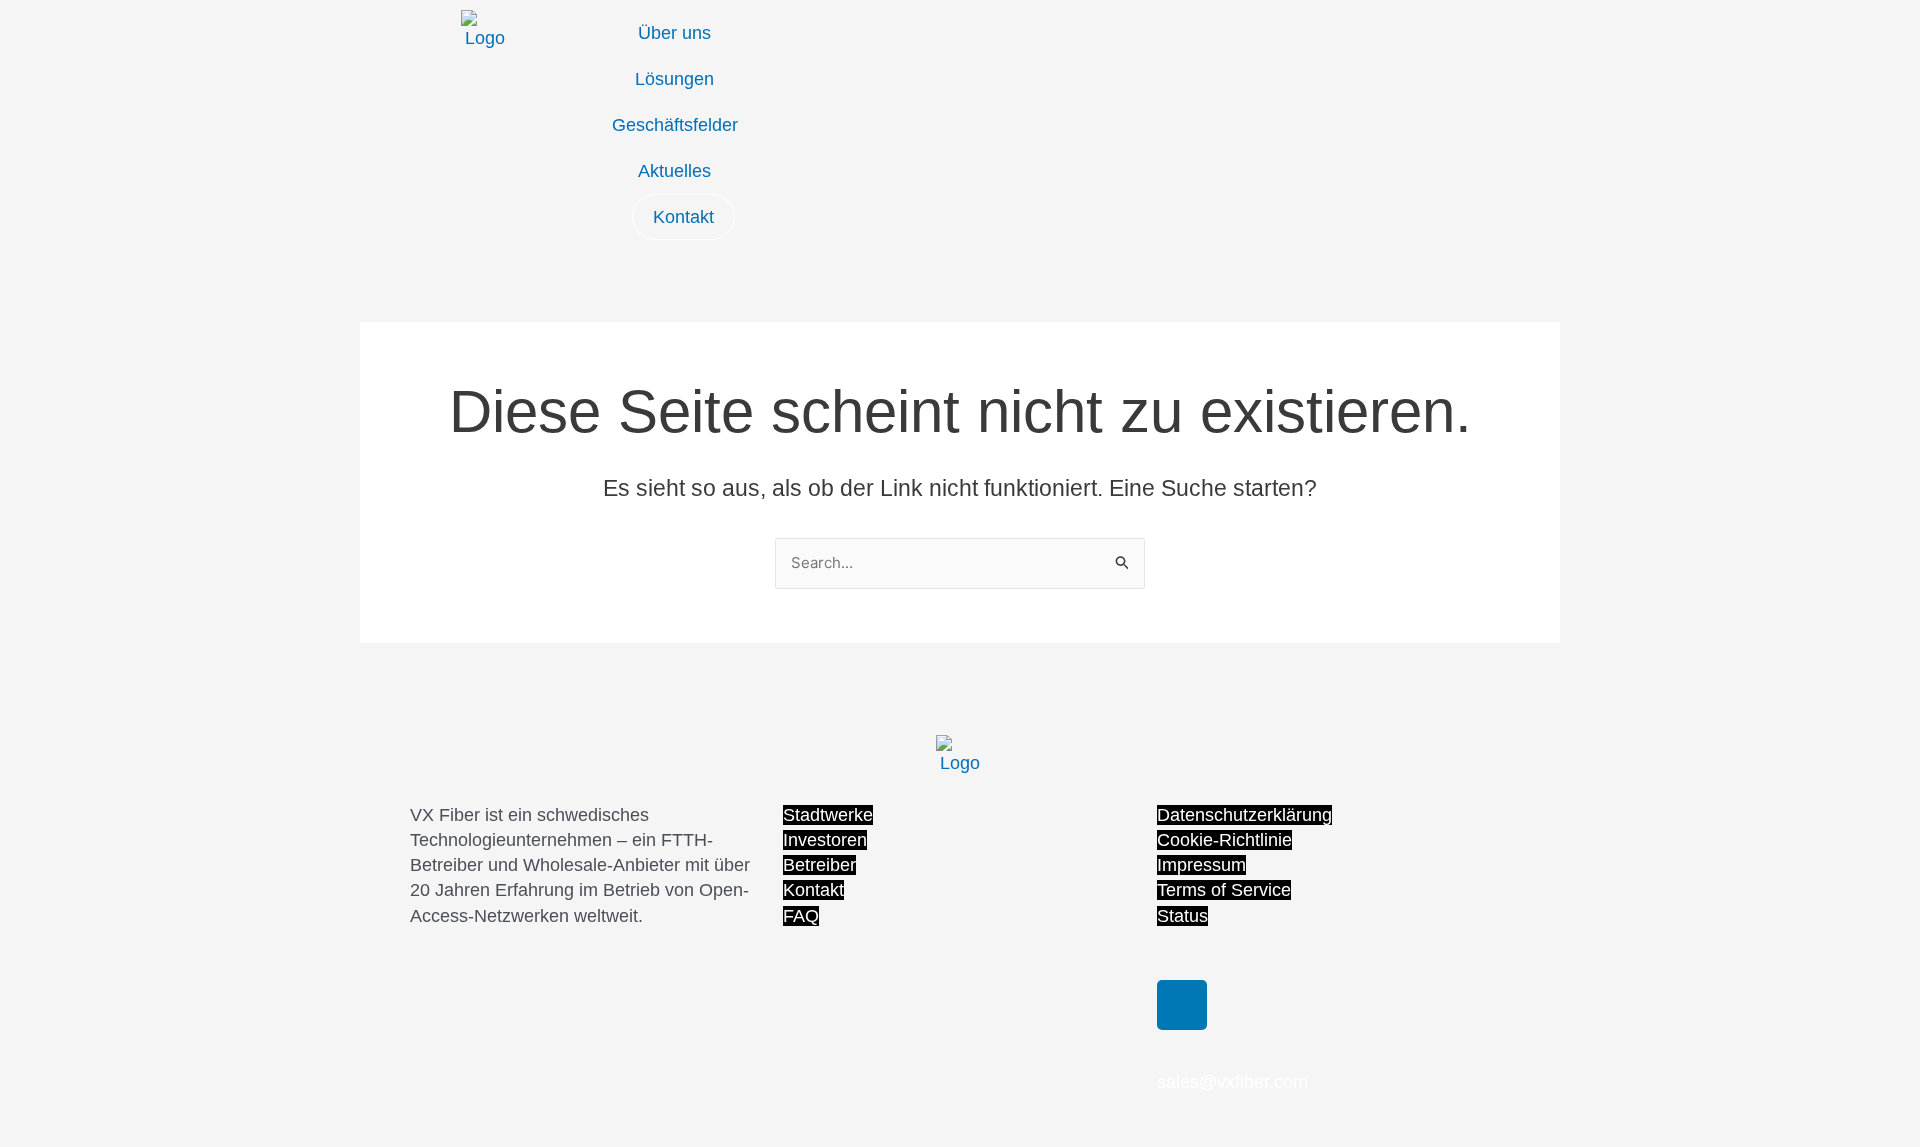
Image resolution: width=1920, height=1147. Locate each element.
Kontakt (683, 217)
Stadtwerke (828, 815)
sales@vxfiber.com (1232, 1082)
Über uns (674, 33)
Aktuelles (674, 171)
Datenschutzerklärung (1244, 815)
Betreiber (819, 865)
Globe (802, 30)
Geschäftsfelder (675, 125)
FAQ (801, 916)
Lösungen (674, 79)
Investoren (825, 840)
